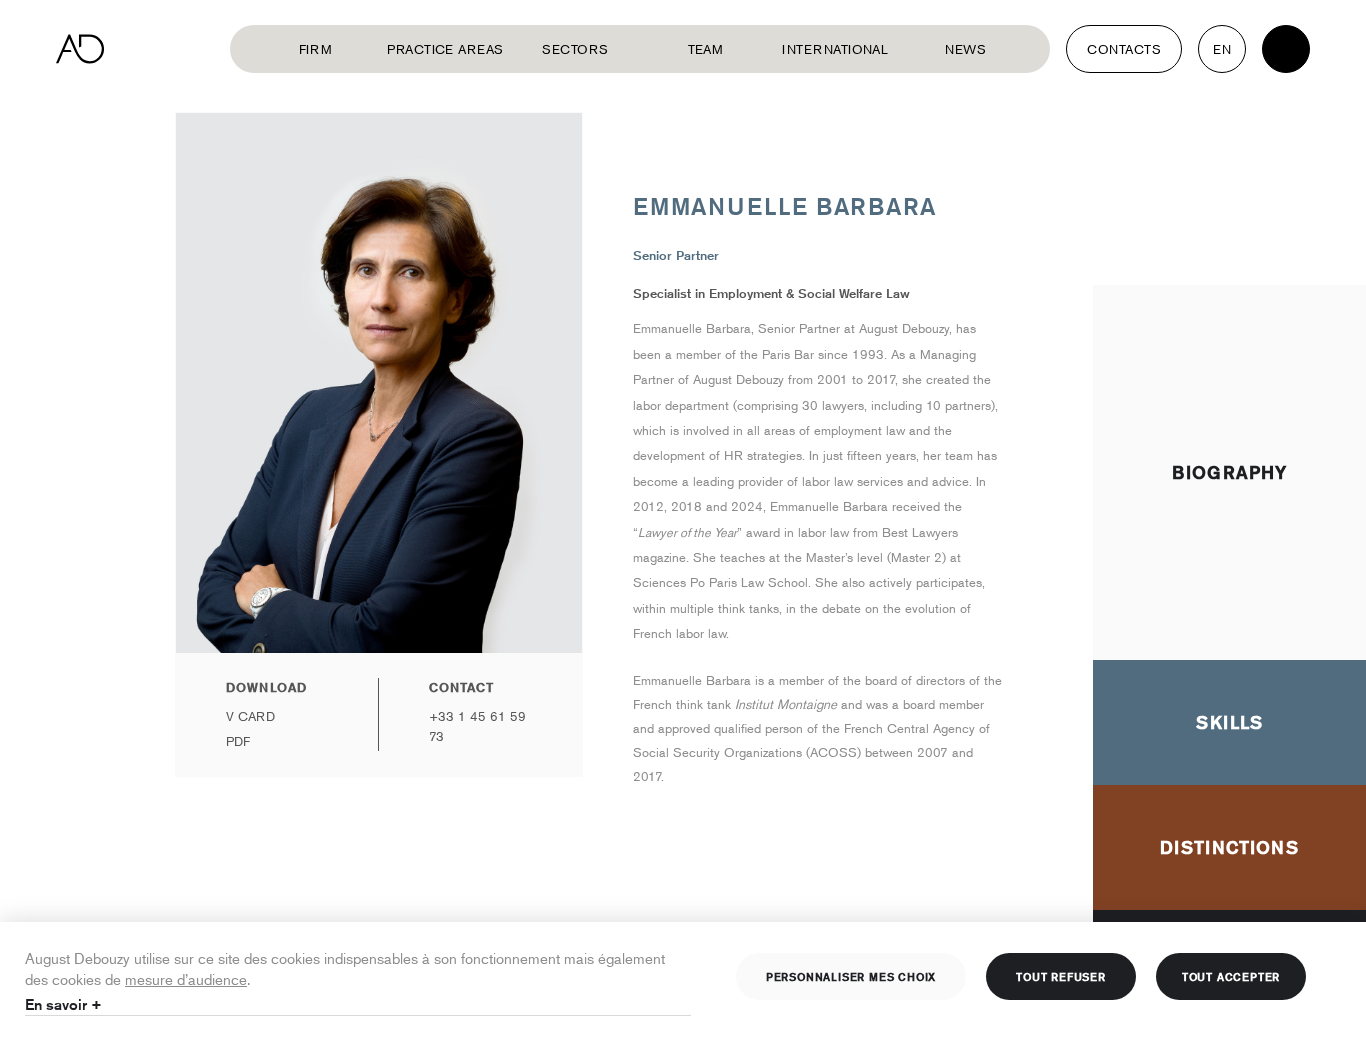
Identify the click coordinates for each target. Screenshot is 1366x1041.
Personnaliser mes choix (851, 976)
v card (250, 716)
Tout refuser (1061, 976)
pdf (238, 741)
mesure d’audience (186, 978)
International (835, 49)
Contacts (1124, 49)
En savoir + (63, 1004)
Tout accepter (1231, 976)
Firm (316, 49)
